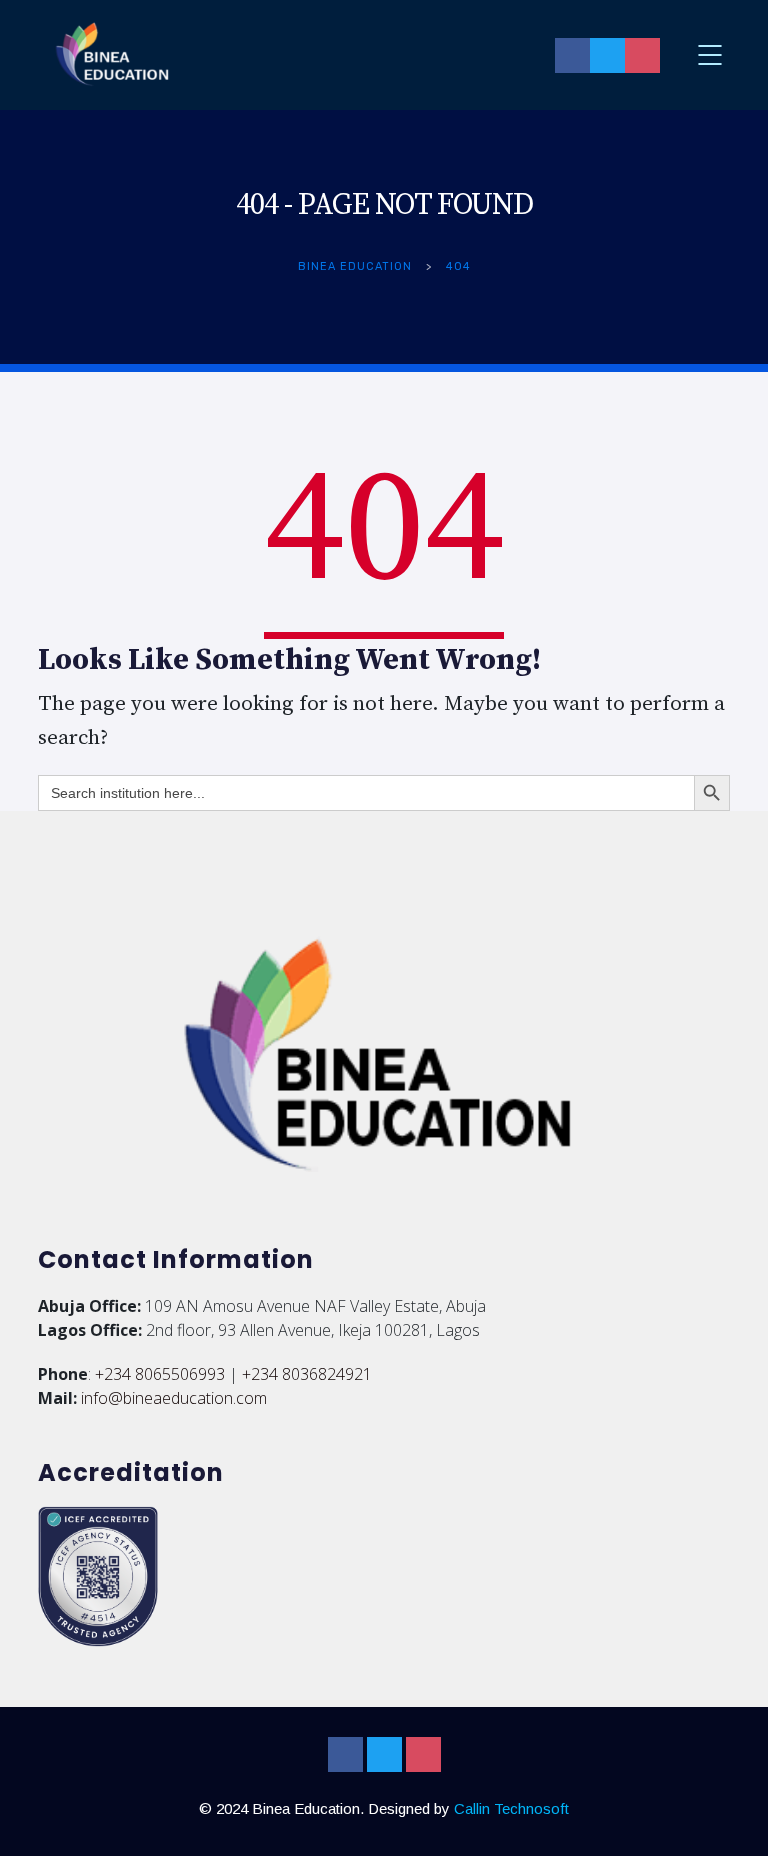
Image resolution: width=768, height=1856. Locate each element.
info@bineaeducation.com (174, 1398)
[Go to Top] (728, 1811)
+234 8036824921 (307, 1374)
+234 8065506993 (160, 1374)
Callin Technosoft (511, 1808)
